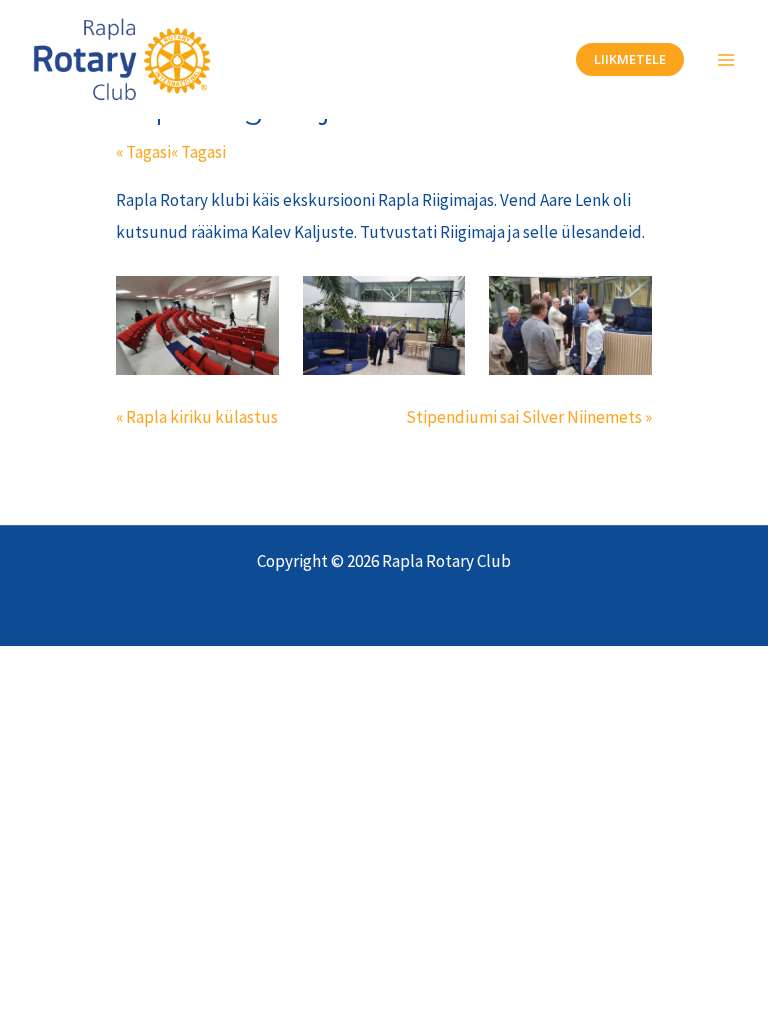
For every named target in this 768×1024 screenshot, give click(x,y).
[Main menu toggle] (726, 60)
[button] (630, 59)
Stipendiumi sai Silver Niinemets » (529, 417)
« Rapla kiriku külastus (197, 417)
